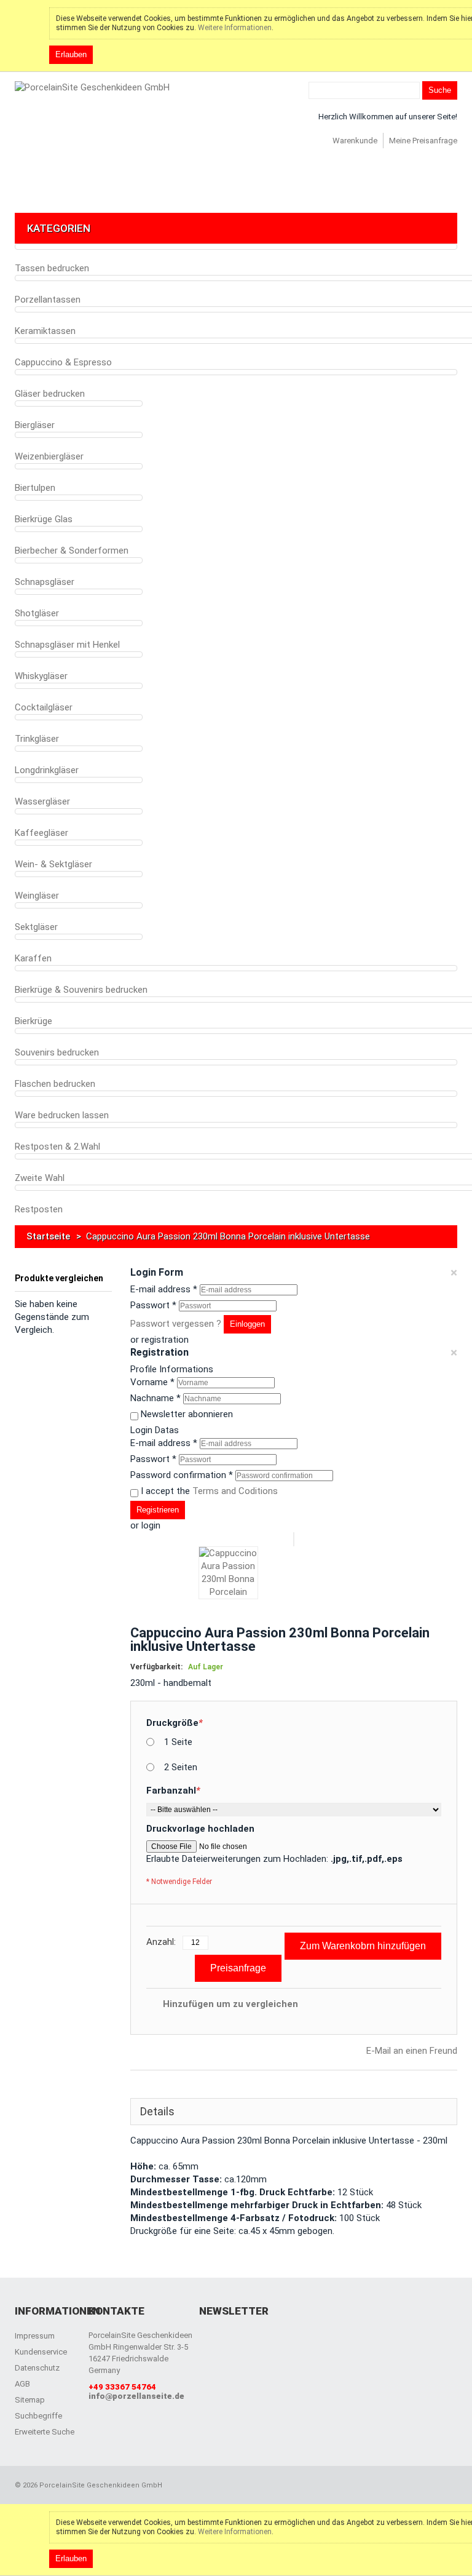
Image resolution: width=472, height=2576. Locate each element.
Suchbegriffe (38, 2416)
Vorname (152, 1382)
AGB (22, 2384)
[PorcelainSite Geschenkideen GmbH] (92, 88)
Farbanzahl (173, 1791)
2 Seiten (181, 1767)
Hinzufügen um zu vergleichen (230, 2004)
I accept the (209, 1491)
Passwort (153, 1305)
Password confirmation (182, 1475)
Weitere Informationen (235, 28)
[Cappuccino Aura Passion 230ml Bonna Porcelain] (228, 1573)
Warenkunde (355, 141)
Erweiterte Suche (45, 2432)
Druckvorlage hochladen (200, 1829)
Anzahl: (161, 1942)
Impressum (35, 2336)
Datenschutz (37, 2368)
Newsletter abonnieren (187, 1414)
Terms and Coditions (235, 1491)
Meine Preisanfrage (423, 141)
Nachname (155, 1398)
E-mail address (164, 1289)
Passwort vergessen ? (176, 1324)
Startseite (48, 1236)
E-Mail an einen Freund (412, 2051)
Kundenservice (41, 2352)
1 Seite (178, 1742)
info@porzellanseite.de (136, 2396)
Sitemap (30, 2400)
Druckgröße (175, 1723)
